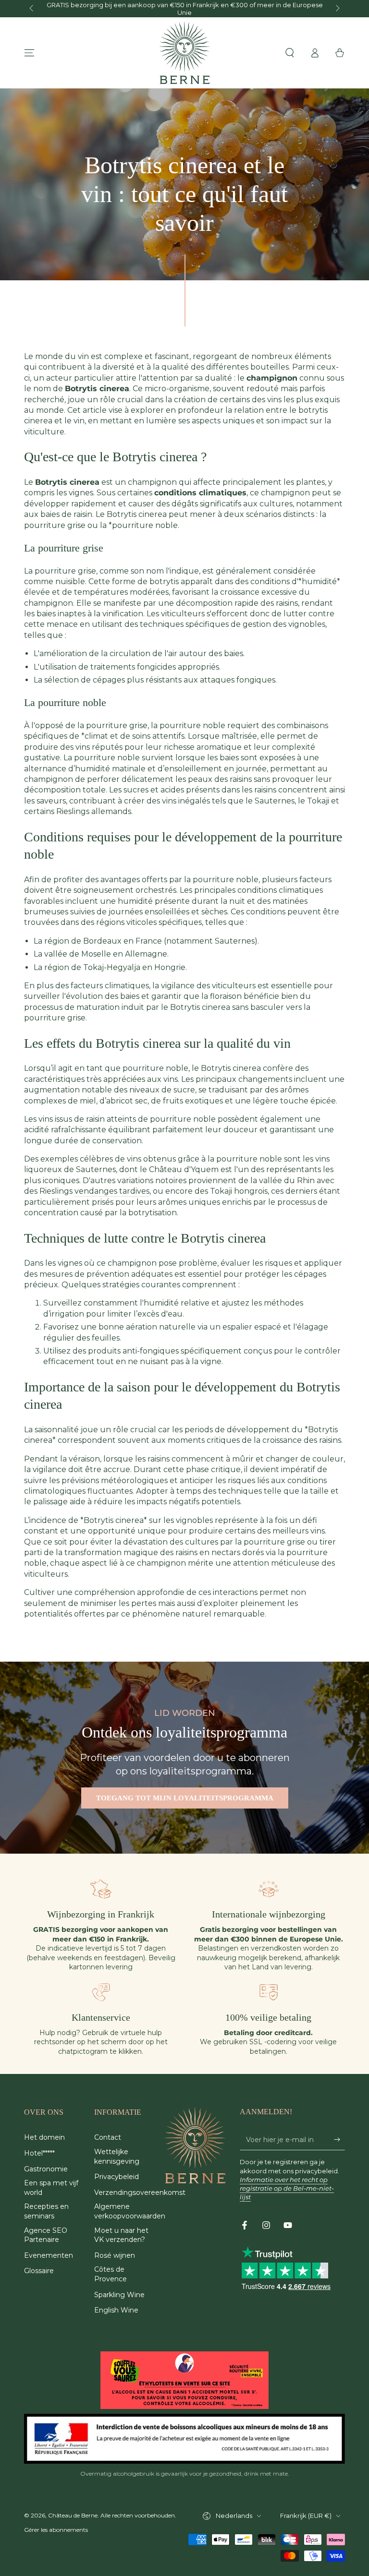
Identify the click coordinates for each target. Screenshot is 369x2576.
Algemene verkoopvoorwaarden (130, 2211)
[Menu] (29, 53)
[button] (290, 53)
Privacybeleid (117, 2177)
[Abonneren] (339, 2139)
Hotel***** (39, 2153)
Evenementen (49, 2255)
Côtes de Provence (111, 2274)
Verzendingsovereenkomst (140, 2193)
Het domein (44, 2137)
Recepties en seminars (46, 2211)
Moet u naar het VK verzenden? (121, 2235)
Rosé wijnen (115, 2255)
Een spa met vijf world (51, 2188)
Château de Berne (73, 2515)
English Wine (116, 2310)
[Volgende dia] (337, 9)
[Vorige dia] (32, 9)
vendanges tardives (112, 1191)
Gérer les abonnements (56, 2530)
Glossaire (39, 2271)
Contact (108, 2137)
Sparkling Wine (119, 2295)
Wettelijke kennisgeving (117, 2157)
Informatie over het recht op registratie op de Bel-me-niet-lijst (287, 2188)
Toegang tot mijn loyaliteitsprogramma (185, 1798)
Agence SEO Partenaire (46, 2235)
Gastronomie (46, 2169)
